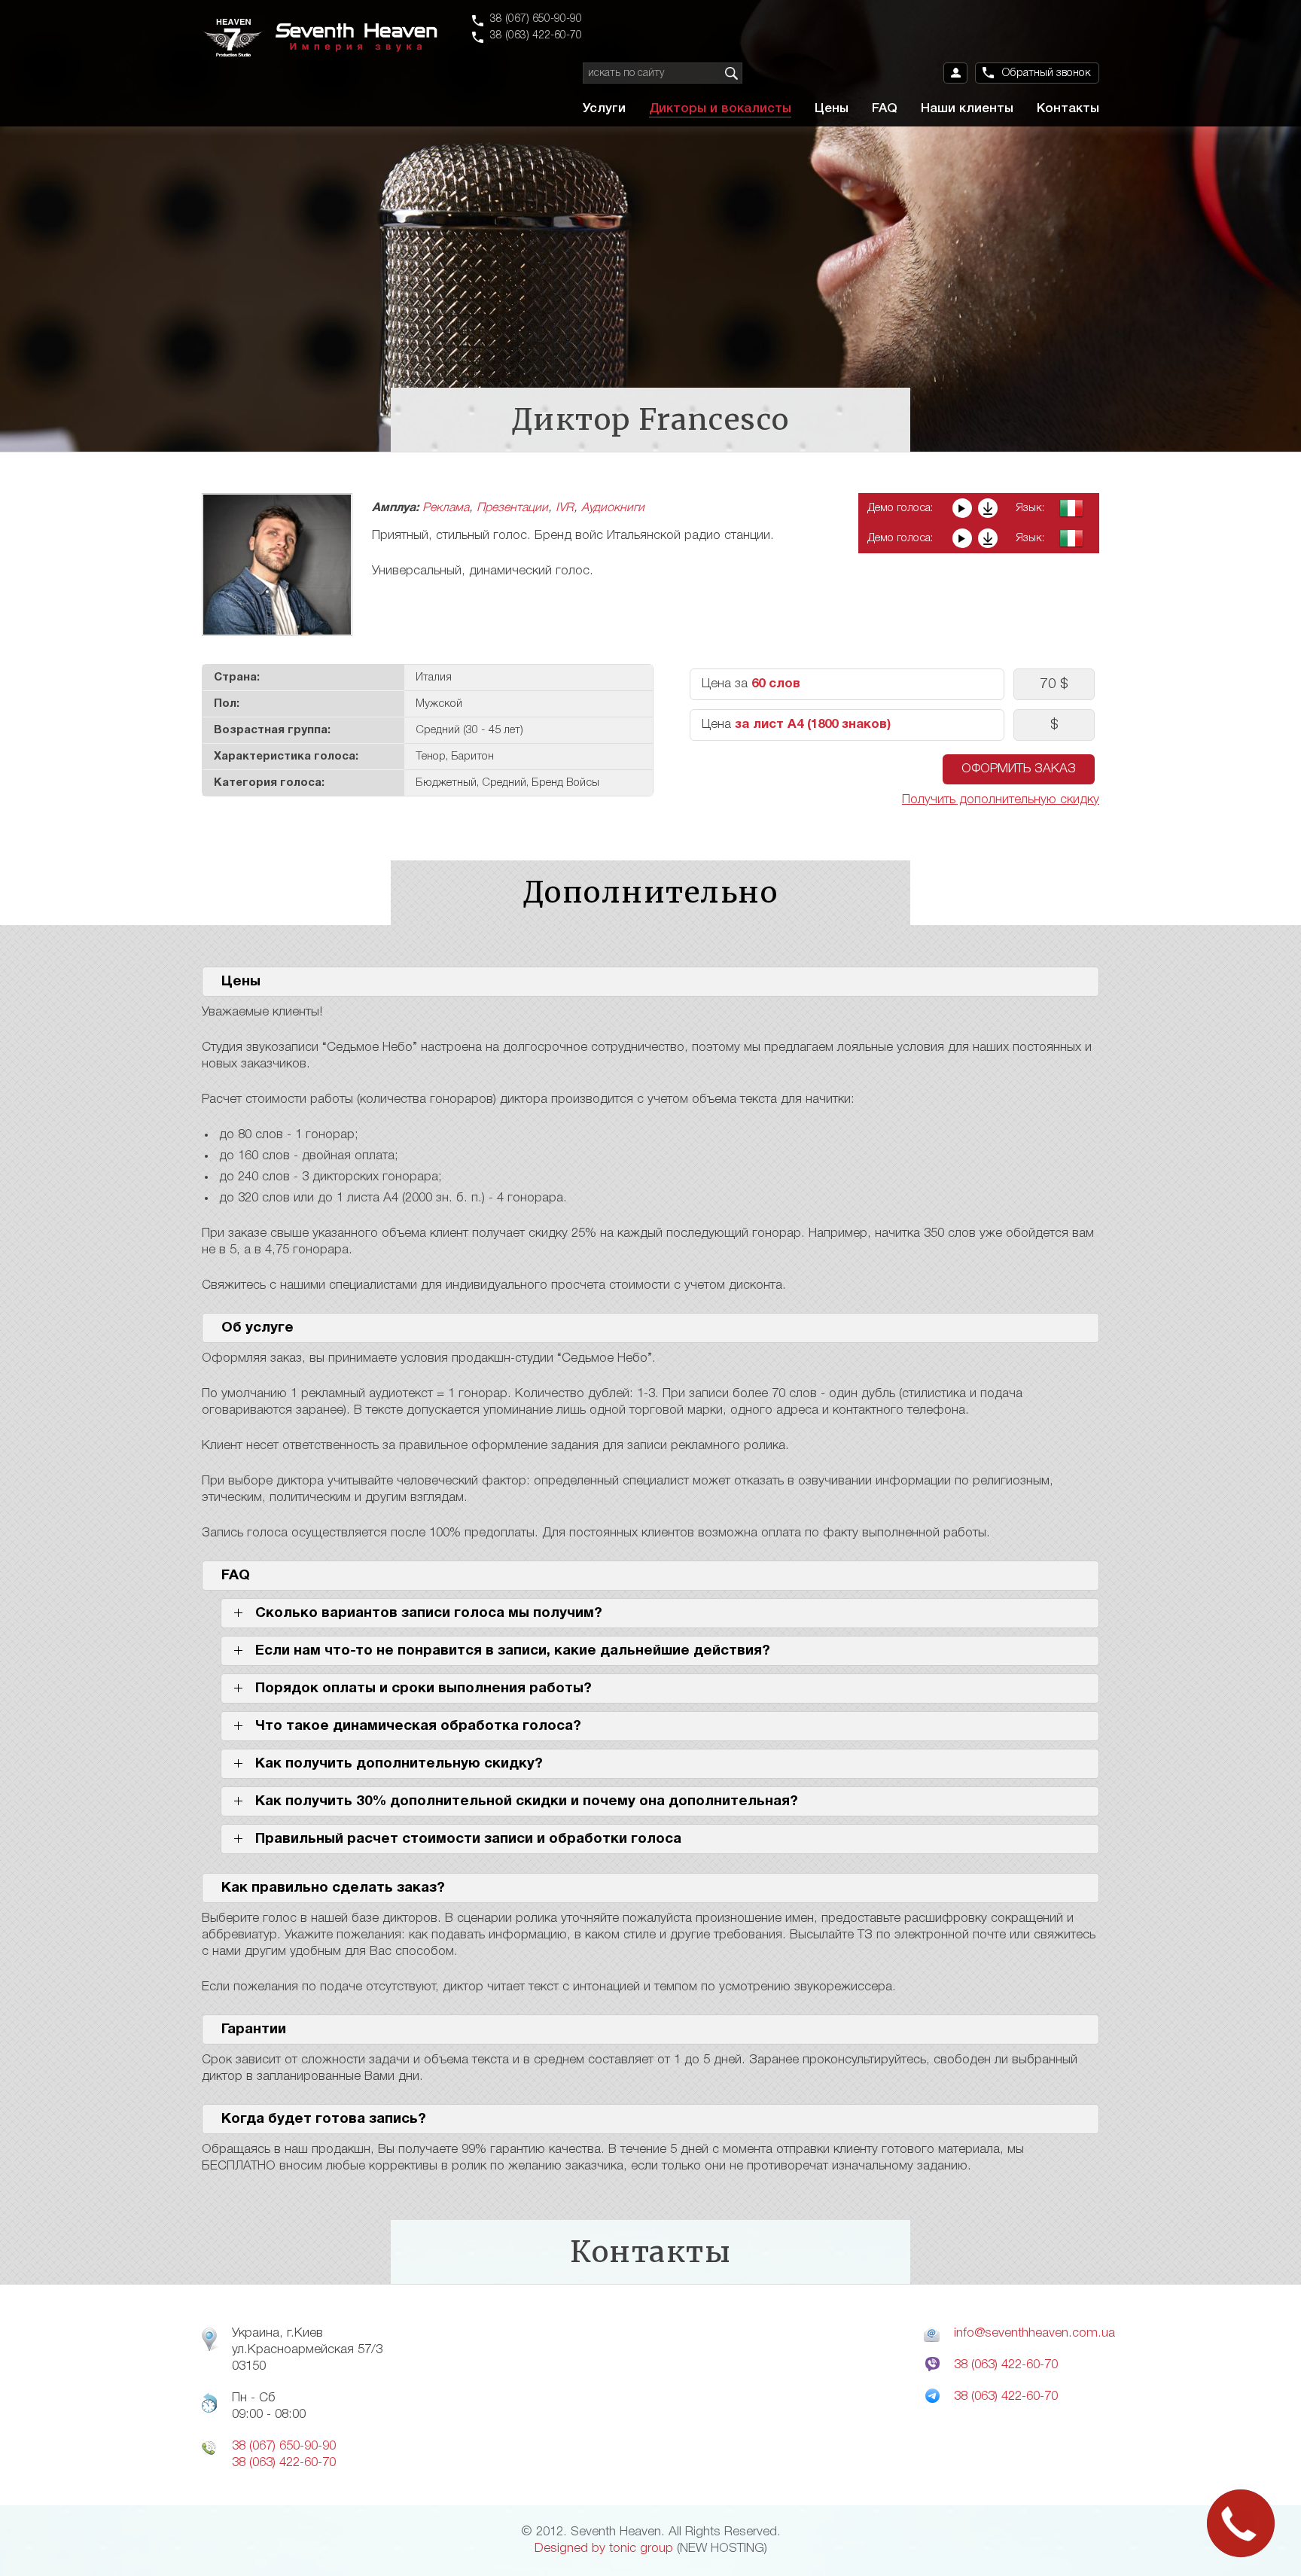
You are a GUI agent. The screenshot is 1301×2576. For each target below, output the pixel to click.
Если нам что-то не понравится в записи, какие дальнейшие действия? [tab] (513, 1651)
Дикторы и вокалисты (720, 109)
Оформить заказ (1019, 769)
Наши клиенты (967, 109)
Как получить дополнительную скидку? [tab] (399, 1764)
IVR (565, 508)
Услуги (604, 109)
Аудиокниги (613, 508)
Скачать (988, 508)
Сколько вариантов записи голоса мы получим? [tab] (429, 1613)
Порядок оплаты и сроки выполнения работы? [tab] (424, 1688)
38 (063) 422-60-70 (536, 36)
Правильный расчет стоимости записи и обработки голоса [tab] (468, 1839)
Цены (832, 109)
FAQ (885, 109)
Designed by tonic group (604, 2549)
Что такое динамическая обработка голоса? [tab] (418, 1726)
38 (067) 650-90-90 (536, 19)
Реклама (446, 508)
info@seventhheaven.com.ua (1034, 2333)
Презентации (512, 508)
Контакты (1068, 109)
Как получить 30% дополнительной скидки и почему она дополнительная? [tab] (527, 1801)
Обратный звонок (1047, 73)
